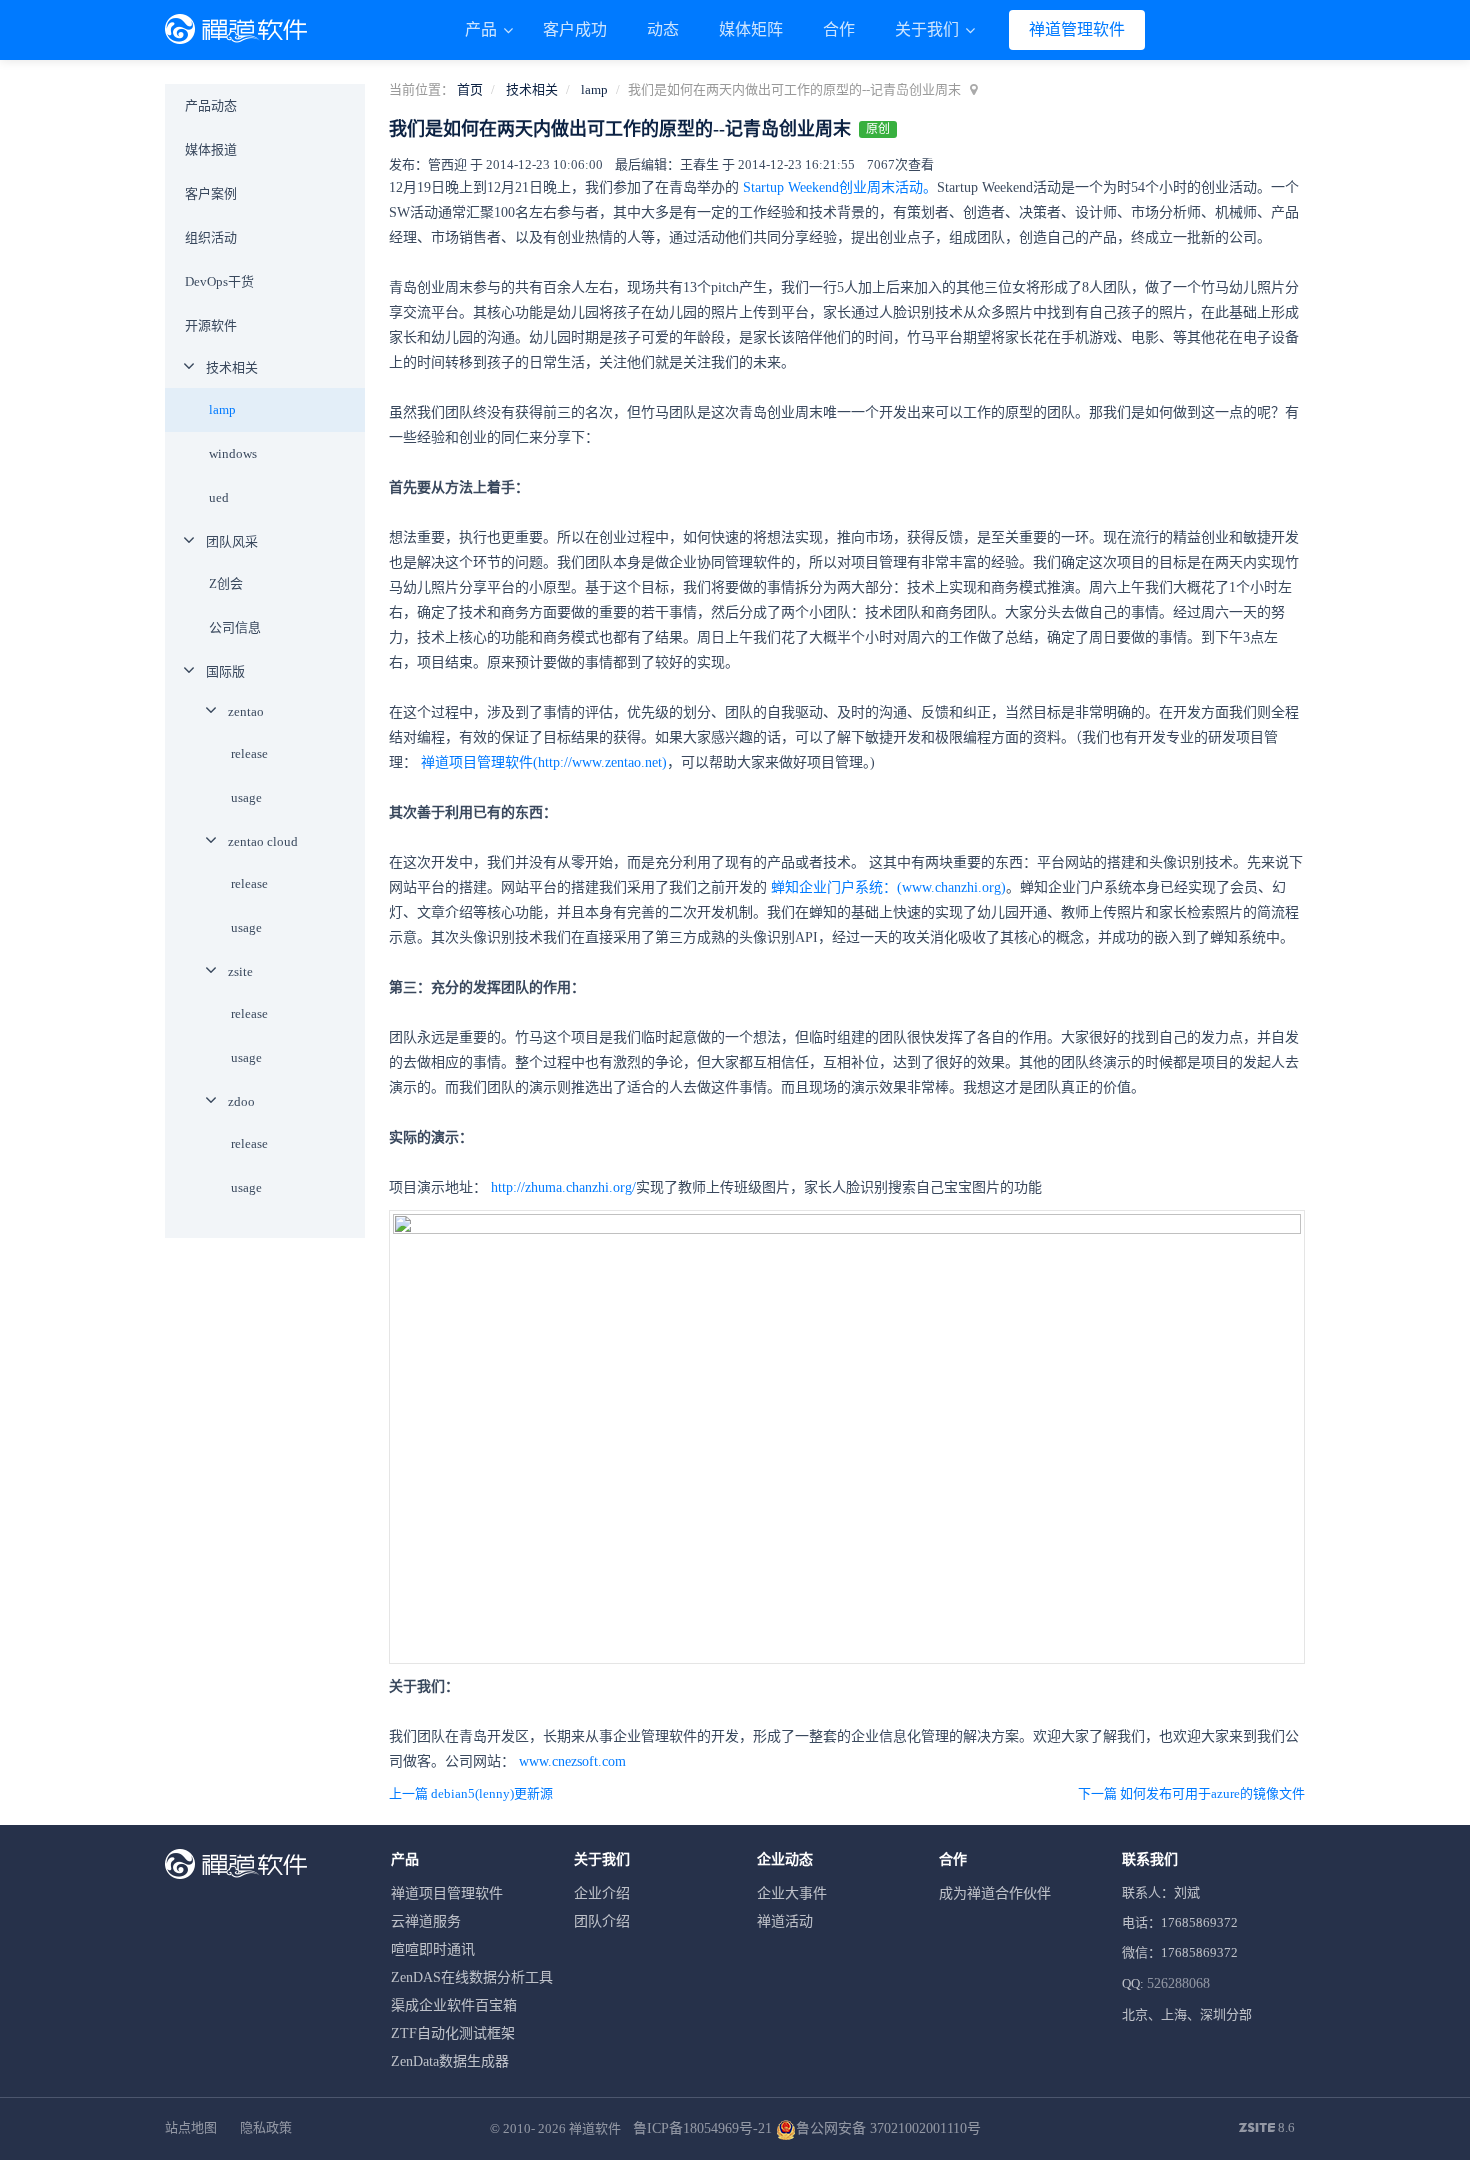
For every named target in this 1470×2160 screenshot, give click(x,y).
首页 (470, 89)
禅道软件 (595, 2128)
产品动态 (211, 105)
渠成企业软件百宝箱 (454, 2005)
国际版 (225, 671)
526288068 (1178, 1983)
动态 (663, 29)
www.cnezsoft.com (572, 1761)
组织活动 (211, 237)
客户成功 (575, 29)
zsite (240, 971)
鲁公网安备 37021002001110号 (888, 2128)
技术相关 (532, 89)
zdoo (241, 1101)
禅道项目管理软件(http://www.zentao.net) (544, 762)
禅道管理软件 (1077, 29)
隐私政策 (266, 2127)
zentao (246, 711)
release (249, 753)
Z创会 (226, 583)
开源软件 (211, 325)
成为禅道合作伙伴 (995, 1893)
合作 (839, 29)
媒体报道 (211, 149)
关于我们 (929, 29)
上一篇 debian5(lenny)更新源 (471, 1793)
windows (233, 453)
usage (246, 797)
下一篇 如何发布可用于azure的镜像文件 (1191, 1793)
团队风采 (232, 541)
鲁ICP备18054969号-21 (702, 2128)
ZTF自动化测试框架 (453, 2033)
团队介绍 (602, 1921)
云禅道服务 (426, 1921)
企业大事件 (792, 1893)
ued (219, 497)
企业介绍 (602, 1893)
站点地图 (191, 2127)
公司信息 (235, 627)
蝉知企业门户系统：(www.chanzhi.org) (888, 887)
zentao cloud (263, 841)
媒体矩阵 (751, 29)
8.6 (1267, 2129)
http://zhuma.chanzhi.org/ (563, 1187)
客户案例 (211, 193)
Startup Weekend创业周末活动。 (840, 187)
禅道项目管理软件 (447, 1893)
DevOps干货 (219, 281)
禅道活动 (785, 1921)
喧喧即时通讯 (433, 1949)
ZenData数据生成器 (450, 2061)
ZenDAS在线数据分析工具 (472, 1977)
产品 (483, 29)
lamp (594, 89)
